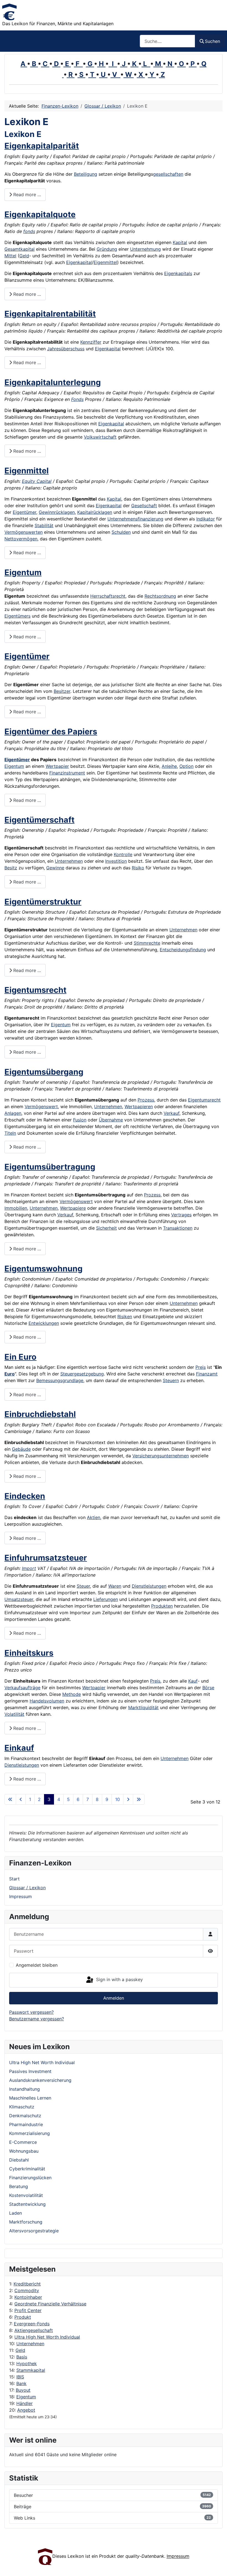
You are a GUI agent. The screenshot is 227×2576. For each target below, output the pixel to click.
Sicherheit (106, 1228)
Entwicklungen (44, 1323)
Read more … (26, 195)
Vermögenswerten (24, 532)
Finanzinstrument (67, 773)
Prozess (146, 1100)
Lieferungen (106, 1599)
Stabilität (44, 525)
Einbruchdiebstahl (40, 1414)
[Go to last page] (139, 1799)
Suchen (212, 41)
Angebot (26, 2410)
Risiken (125, 1316)
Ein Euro (20, 1357)
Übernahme (111, 1120)
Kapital (180, 242)
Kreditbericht (27, 2284)
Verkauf (171, 1113)
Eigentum (26, 2397)
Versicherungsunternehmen (161, 1456)
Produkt (23, 2317)
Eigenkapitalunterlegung (53, 382)
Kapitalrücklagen (95, 512)
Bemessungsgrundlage (60, 1380)
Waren (115, 1586)
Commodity (27, 2290)
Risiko (138, 868)
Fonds (77, 399)
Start (14, 1879)
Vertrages (181, 1215)
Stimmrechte (147, 943)
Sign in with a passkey (119, 1980)
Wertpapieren (139, 1106)
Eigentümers (17, 616)
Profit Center (28, 2310)
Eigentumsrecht (35, 990)
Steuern (171, 1380)
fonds (29, 231)
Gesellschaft (144, 506)
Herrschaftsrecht (108, 596)
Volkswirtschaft (100, 437)
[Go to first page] (10, 1799)
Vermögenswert (41, 1106)
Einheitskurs (29, 1653)
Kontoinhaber (28, 2297)
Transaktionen (178, 1228)
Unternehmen (30, 2344)
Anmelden (114, 1998)
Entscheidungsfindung (183, 950)
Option (186, 766)
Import (29, 1568)
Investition (116, 861)
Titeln (10, 1133)
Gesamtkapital (20, 249)
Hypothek (27, 2364)
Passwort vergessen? (31, 2012)
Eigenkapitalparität (42, 146)
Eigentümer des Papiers (51, 731)
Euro (10, 1374)
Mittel (10, 256)
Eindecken (25, 1496)
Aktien (94, 1517)
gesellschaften (168, 174)
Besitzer (62, 691)
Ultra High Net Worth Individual (47, 2337)
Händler (24, 2403)
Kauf (193, 1681)
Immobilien (16, 1208)
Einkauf (19, 1748)
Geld (20, 2350)
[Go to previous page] (21, 1799)
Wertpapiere (73, 1208)
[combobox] (167, 41)
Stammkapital (31, 2370)
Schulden (121, 532)
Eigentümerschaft (39, 820)
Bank (21, 2383)
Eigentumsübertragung (50, 1167)
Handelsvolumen (47, 1701)
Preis (201, 1367)
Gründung (107, 249)
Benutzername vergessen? (37, 2019)
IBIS (20, 2377)
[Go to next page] (128, 1799)
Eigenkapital (79, 262)
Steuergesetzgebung (82, 1374)
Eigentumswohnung (43, 1268)
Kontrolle (123, 854)
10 (118, 1799)
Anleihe (169, 766)
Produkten (162, 1606)
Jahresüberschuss (66, 349)
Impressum (20, 1896)
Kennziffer (91, 342)
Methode (72, 1694)
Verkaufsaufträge (22, 1688)
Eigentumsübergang (44, 1072)
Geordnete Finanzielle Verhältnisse (50, 2304)
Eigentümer (24, 512)
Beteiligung (86, 174)
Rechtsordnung (160, 596)
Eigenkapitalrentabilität (50, 314)
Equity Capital (37, 481)
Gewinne (55, 868)
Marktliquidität (143, 1707)
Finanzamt (207, 1374)
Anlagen (13, 1113)
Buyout (23, 2390)
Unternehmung (145, 249)
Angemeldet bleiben (37, 1965)
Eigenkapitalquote (40, 214)
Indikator (206, 519)
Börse (208, 1688)
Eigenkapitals (178, 273)
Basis (22, 2357)
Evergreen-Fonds (32, 2324)
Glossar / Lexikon (27, 1888)
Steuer (83, 1586)
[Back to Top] (217, 2566)
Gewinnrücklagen (57, 512)
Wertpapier (57, 766)
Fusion (80, 1120)
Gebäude (21, 1449)
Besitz (11, 868)
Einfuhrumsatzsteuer (46, 1558)
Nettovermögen (21, 539)
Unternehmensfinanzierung (135, 519)
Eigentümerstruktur (43, 902)
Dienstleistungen (149, 1586)
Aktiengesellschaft (34, 2330)
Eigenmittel (105, 262)
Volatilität (14, 1714)
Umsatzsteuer (19, 1599)
